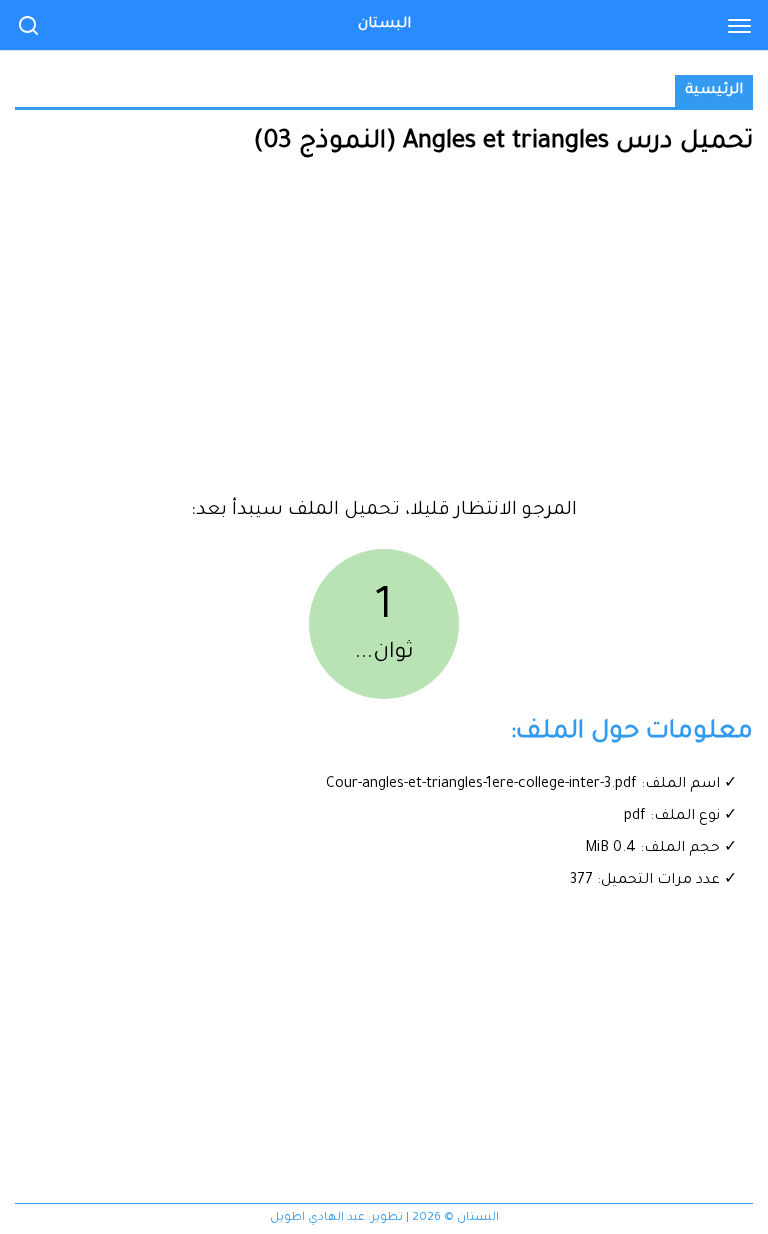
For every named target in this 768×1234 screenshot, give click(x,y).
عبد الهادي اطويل (317, 1218)
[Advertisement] (384, 335)
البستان (384, 25)
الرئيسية (714, 91)
